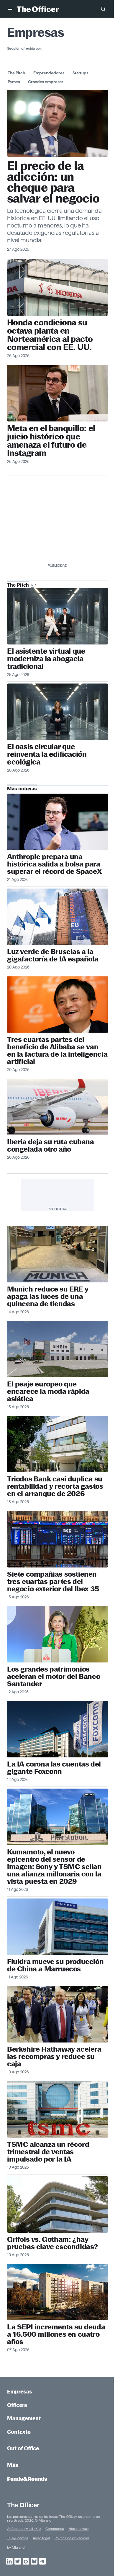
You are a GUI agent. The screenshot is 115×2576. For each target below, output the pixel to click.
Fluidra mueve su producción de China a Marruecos (55, 1965)
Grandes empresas (46, 82)
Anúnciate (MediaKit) (24, 2529)
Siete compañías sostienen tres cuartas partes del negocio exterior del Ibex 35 (53, 1581)
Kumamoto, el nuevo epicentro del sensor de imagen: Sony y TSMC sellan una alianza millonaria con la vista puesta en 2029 (54, 1867)
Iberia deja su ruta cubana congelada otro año (51, 1145)
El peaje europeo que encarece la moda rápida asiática (48, 1391)
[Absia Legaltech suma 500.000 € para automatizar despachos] (57, 616)
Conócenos (55, 2529)
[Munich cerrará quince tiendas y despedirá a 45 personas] (57, 1254)
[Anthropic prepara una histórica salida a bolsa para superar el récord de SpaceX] (57, 822)
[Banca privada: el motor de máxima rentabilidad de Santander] (57, 1634)
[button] (11, 9)
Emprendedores (49, 73)
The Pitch (16, 73)
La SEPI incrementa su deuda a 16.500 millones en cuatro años (56, 2334)
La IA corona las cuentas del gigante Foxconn (54, 1768)
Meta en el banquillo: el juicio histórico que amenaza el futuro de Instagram (51, 441)
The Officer (23, 2505)
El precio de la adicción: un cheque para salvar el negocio (53, 182)
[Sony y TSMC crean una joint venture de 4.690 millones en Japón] (57, 1817)
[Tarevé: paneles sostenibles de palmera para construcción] (57, 712)
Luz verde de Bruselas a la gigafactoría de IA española (53, 955)
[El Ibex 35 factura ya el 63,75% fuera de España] (57, 1539)
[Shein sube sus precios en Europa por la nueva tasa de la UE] (57, 1349)
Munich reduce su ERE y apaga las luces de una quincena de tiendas (48, 1296)
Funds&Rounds (27, 2479)
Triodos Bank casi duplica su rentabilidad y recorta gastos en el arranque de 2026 (55, 1486)
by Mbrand (16, 2547)
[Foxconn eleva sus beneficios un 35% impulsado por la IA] (57, 1729)
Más (13, 2465)
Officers (17, 2405)
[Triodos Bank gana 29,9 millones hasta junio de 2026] (57, 1444)
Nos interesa (78, 2529)
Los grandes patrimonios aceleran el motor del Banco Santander (54, 1676)
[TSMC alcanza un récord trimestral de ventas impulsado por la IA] (57, 2109)
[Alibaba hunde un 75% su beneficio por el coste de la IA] (57, 1004)
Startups (80, 73)
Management (24, 2418)
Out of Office (23, 2448)
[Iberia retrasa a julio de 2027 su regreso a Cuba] (57, 1107)
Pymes (14, 82)
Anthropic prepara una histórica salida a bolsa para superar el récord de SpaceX (54, 864)
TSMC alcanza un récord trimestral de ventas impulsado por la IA (48, 2152)
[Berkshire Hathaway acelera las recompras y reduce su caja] (57, 2014)
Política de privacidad (72, 2538)
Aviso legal (41, 2538)
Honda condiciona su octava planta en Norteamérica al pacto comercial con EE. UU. (50, 335)
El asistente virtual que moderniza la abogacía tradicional (46, 659)
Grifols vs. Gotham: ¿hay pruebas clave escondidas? (52, 2243)
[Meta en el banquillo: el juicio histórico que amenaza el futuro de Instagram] (57, 393)
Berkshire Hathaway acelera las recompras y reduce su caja (54, 2056)
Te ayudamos (18, 2538)
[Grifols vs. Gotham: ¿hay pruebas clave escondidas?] (57, 2204)
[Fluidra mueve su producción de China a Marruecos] (57, 1927)
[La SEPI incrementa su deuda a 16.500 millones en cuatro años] (57, 2292)
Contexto (19, 2432)
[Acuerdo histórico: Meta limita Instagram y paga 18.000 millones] (57, 123)
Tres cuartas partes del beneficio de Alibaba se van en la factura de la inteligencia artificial (57, 1051)
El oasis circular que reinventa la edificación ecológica (47, 754)
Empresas (20, 2392)
